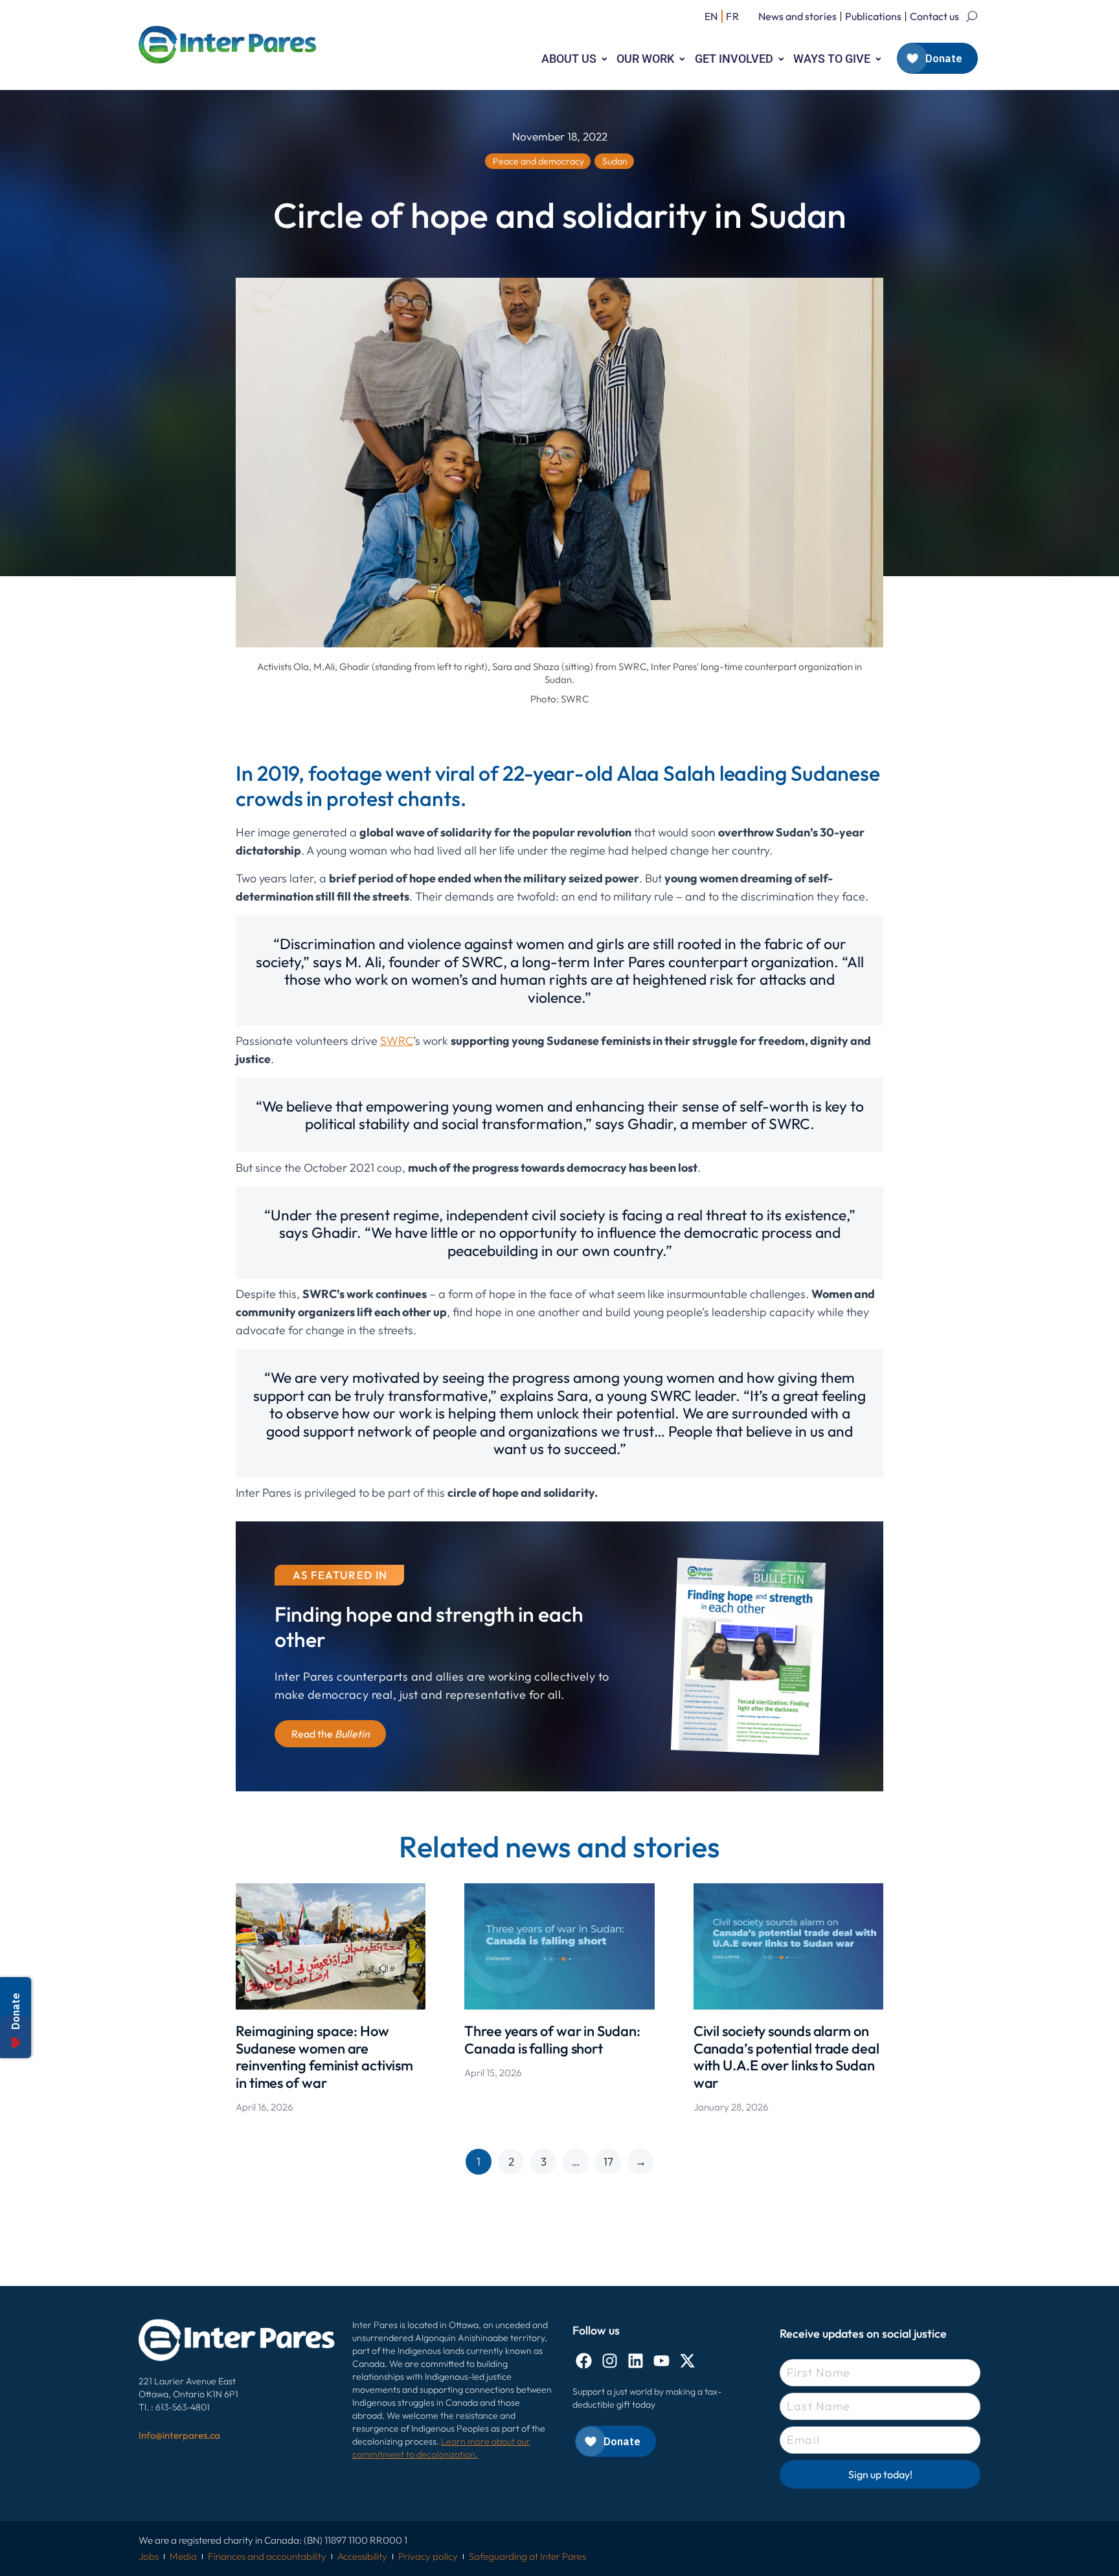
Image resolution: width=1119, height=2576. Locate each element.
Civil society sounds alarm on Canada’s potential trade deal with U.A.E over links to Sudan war (786, 2056)
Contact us (934, 16)
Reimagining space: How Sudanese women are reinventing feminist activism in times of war (324, 2056)
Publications (873, 16)
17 (608, 2161)
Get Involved (734, 59)
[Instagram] (610, 2361)
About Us (569, 59)
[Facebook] (584, 2361)
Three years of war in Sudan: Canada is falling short (552, 2039)
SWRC (397, 1041)
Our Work (645, 59)
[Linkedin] (636, 2361)
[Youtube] (661, 2361)
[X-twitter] (687, 2361)
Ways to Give (832, 59)
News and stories (797, 16)
